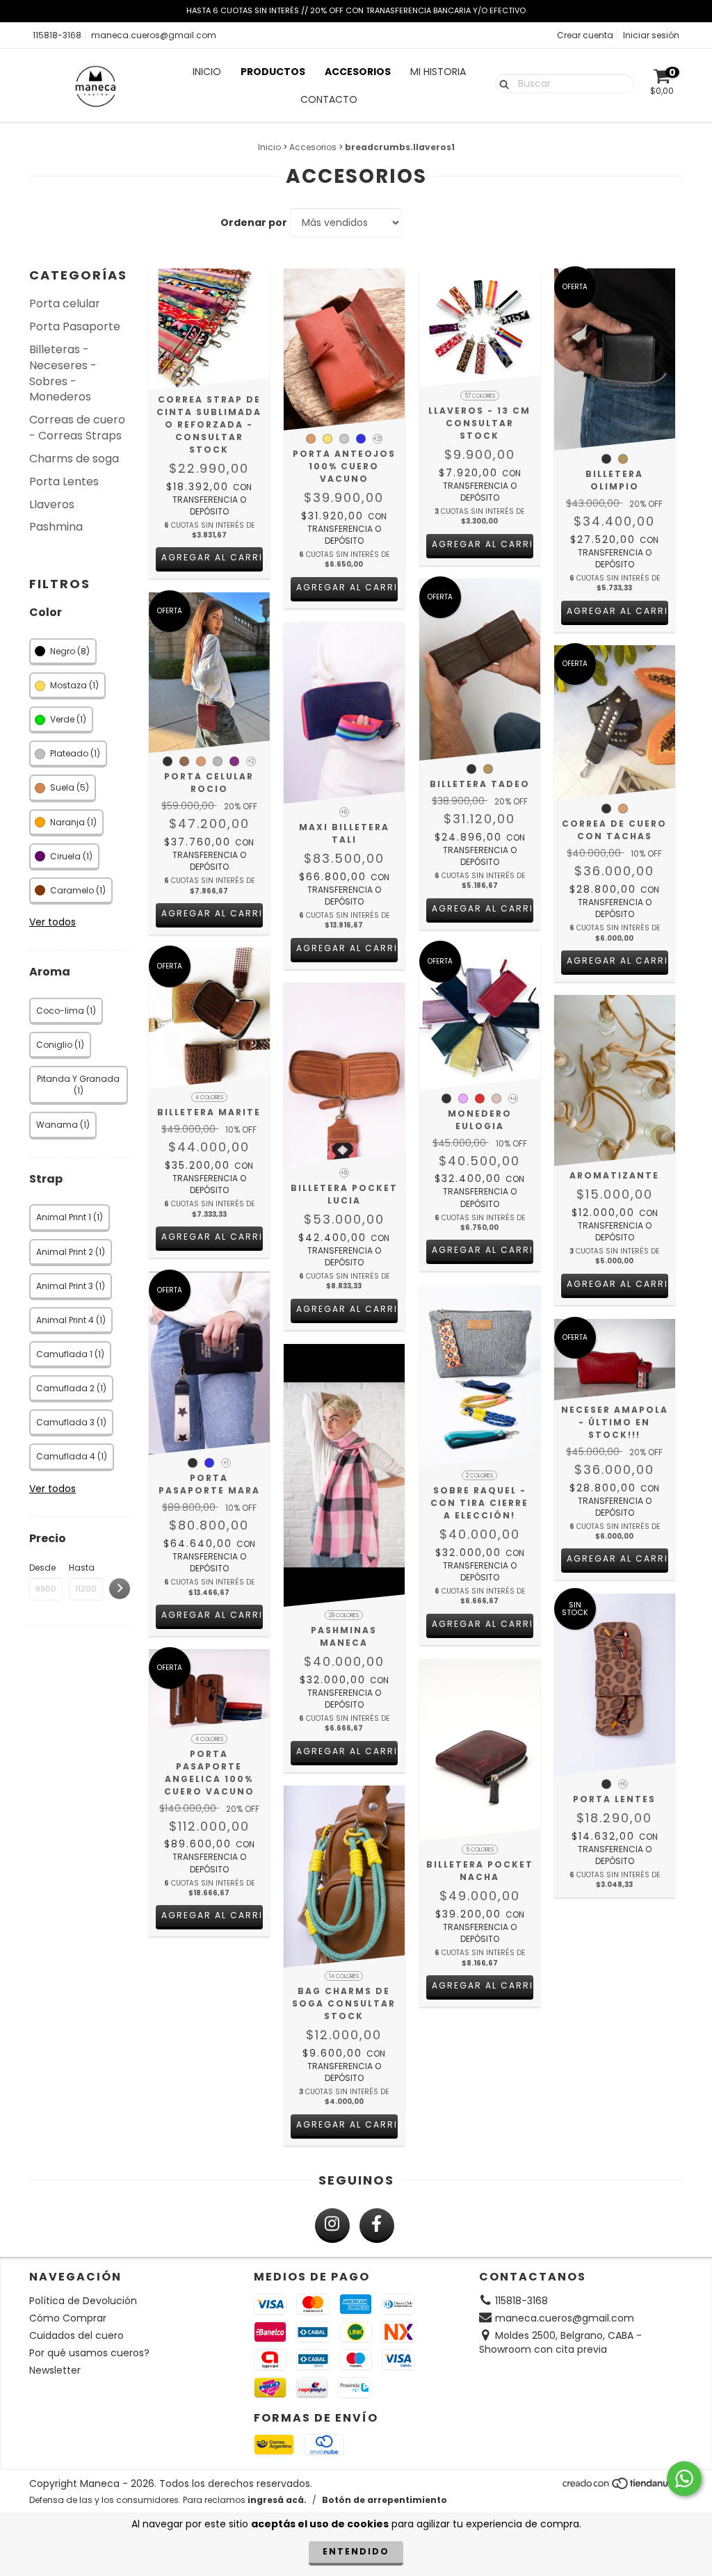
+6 (344, 812)
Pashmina (56, 527)
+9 (344, 1173)
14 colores (344, 1976)
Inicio (207, 72)
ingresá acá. (277, 2500)
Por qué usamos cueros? (89, 2353)
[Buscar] (501, 83)
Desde (42, 1568)
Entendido (356, 2551)
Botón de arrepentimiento (385, 2500)
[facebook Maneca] (377, 2226)
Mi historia (438, 72)
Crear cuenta (585, 35)
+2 (251, 762)
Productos (273, 72)
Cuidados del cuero (76, 2335)
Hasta (82, 1568)
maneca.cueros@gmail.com (154, 35)
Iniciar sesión (651, 35)
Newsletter (55, 2370)
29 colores (344, 1615)
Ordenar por (254, 222)
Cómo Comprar (68, 2318)
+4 (513, 1099)
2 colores (479, 1476)
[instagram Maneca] (332, 2226)
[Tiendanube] (622, 2487)
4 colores (209, 1097)
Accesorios (358, 72)
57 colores (480, 396)
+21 (378, 439)
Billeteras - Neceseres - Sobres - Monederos (63, 373)
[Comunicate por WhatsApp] (684, 2479)
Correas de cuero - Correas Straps (77, 428)
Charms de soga (74, 459)
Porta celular (65, 303)
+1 (226, 1463)
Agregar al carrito (212, 557)
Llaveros (52, 504)
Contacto (329, 99)
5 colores (480, 1850)
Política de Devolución (83, 2301)
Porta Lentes (64, 481)
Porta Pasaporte (75, 326)
